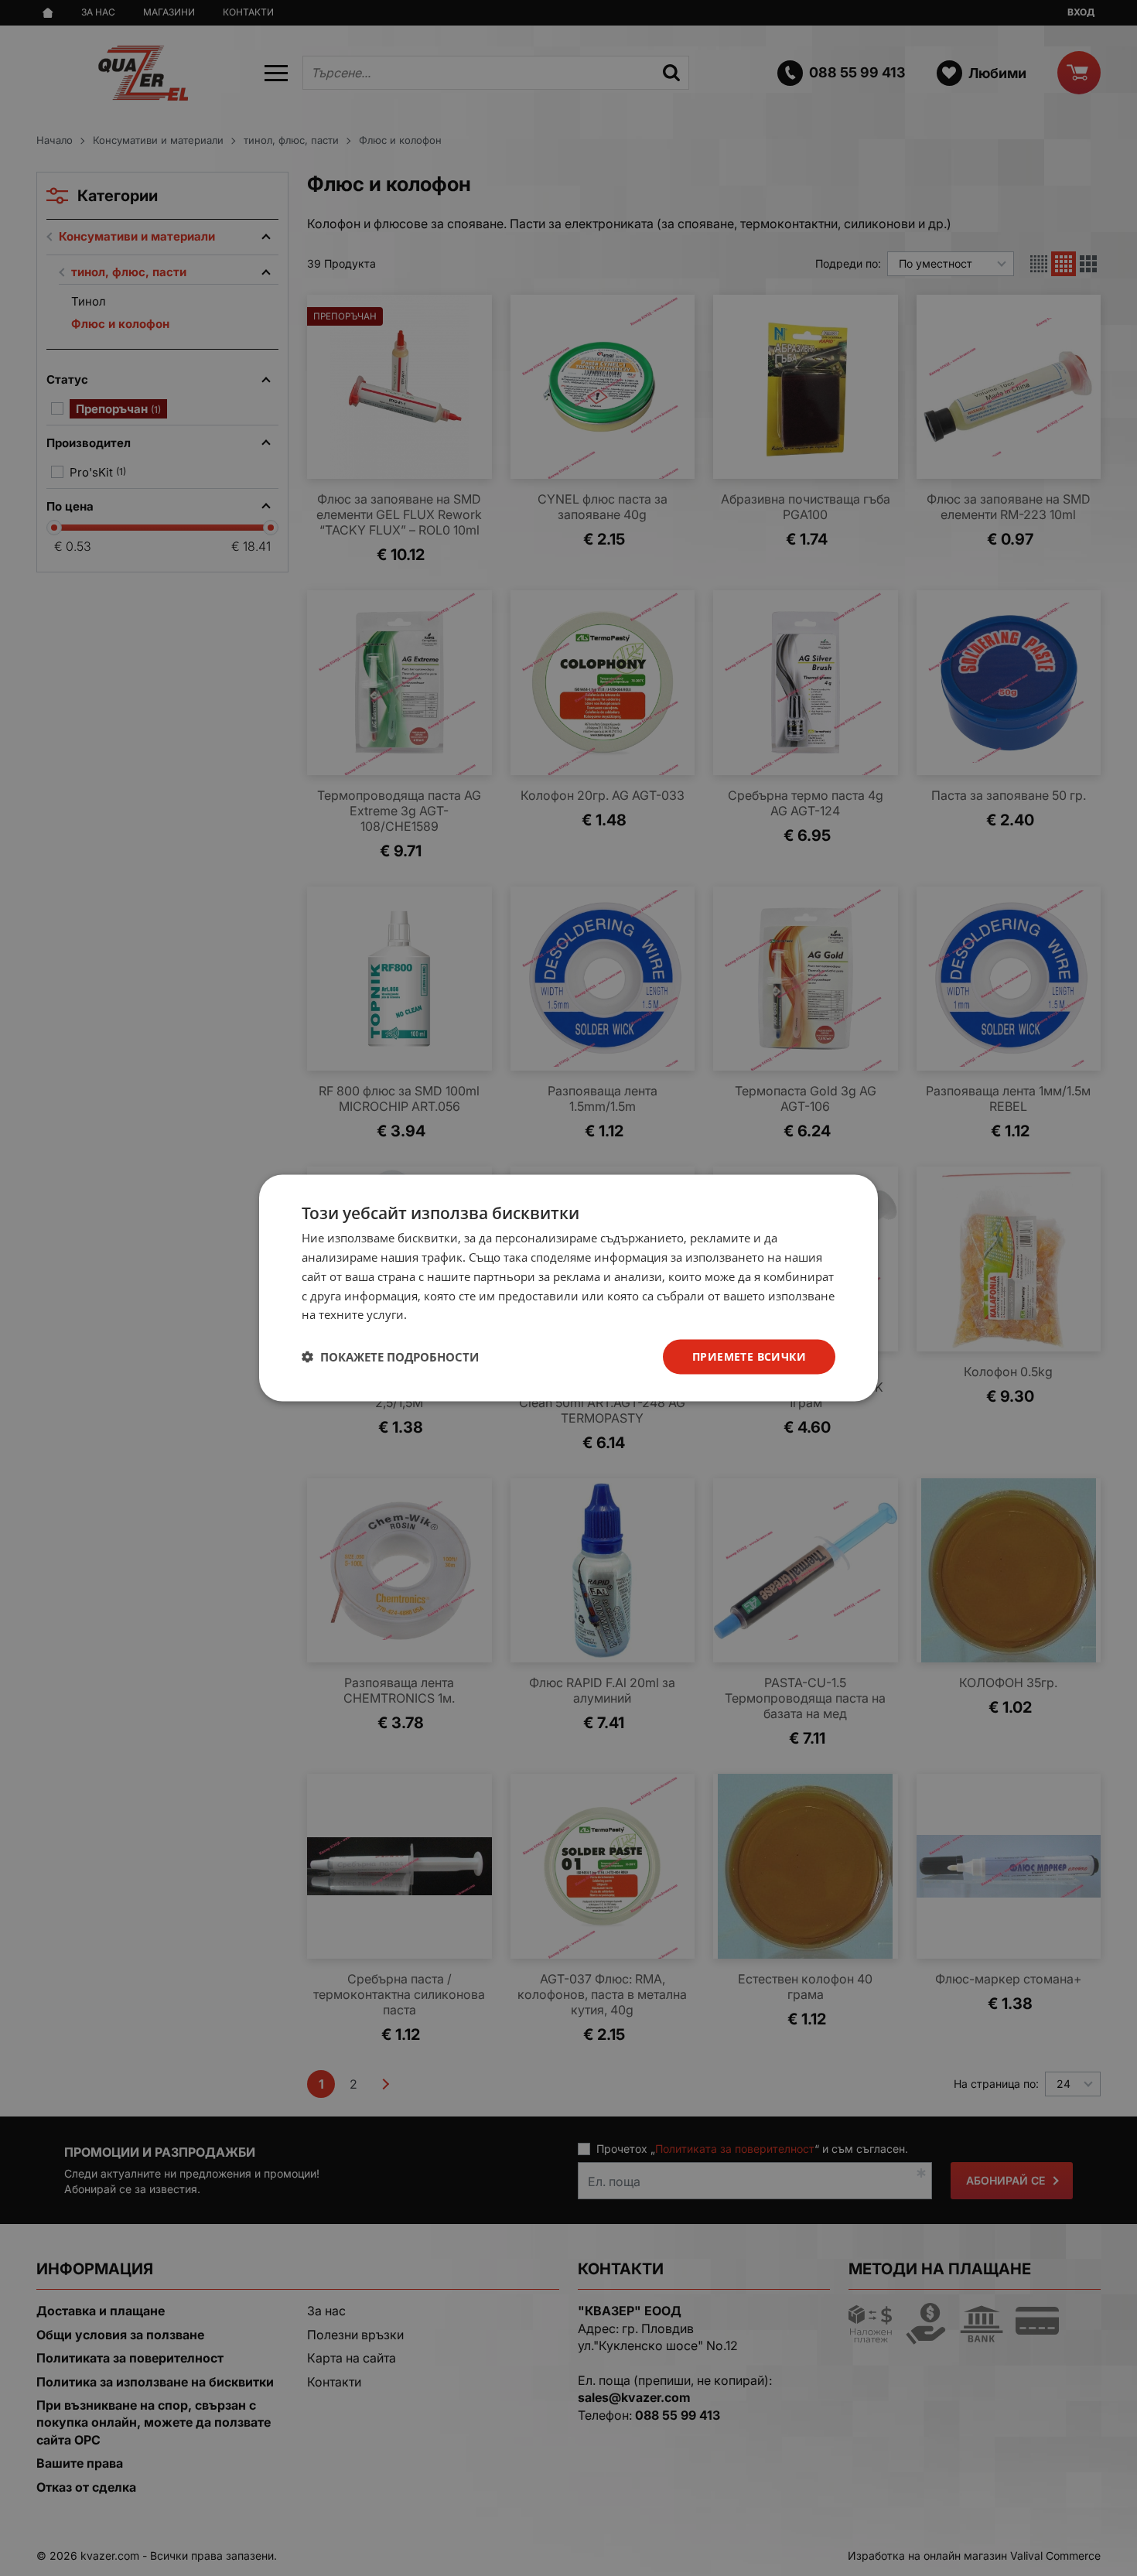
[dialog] (568, 1288)
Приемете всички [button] (749, 1356)
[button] (390, 1357)
